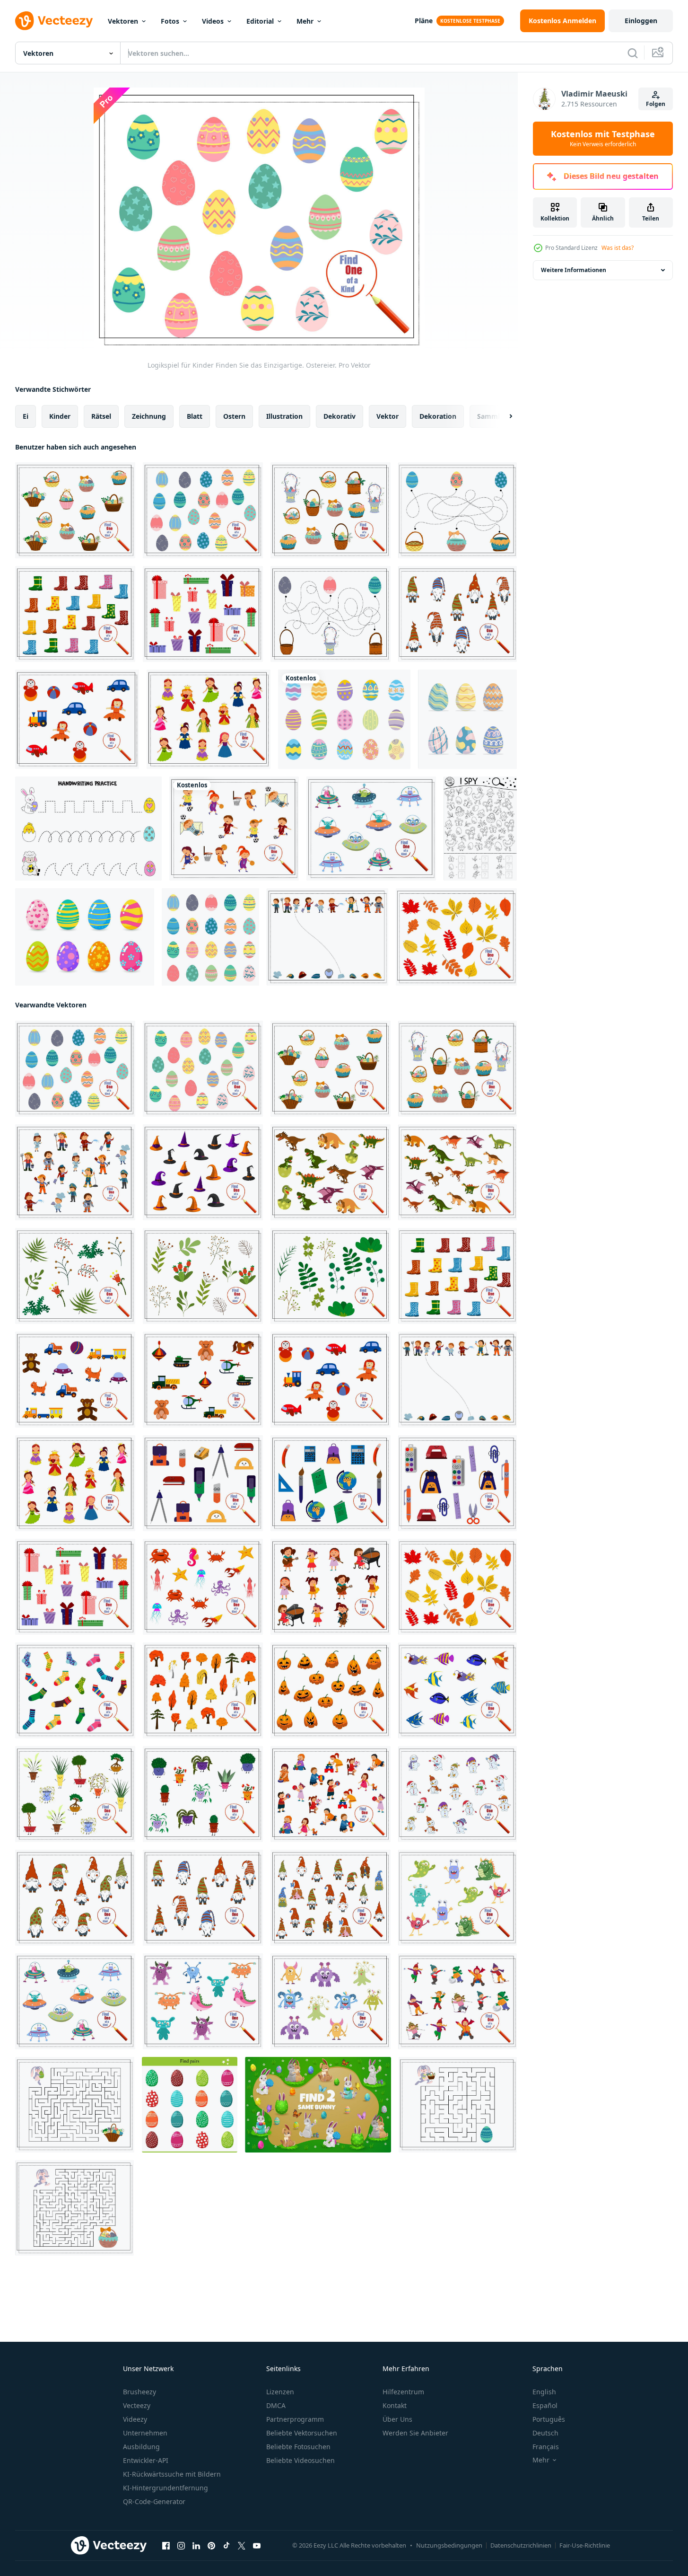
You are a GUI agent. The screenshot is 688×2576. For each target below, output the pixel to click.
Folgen (656, 104)
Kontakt (395, 2405)
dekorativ (340, 416)
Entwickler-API (146, 2460)
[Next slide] (503, 416)
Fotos (170, 21)
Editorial (260, 21)
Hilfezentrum (403, 2392)
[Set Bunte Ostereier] (85, 937)
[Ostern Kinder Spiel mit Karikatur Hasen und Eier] (318, 2105)
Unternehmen (145, 2433)
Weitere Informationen (574, 270)
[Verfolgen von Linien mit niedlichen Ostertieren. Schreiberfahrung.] (88, 829)
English (544, 2392)
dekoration (438, 416)
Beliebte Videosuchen (300, 2460)
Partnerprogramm (295, 2419)
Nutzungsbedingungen (449, 2545)
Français (546, 2447)
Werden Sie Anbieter (415, 2433)
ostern (234, 416)
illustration (284, 416)
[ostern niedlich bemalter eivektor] (344, 719)
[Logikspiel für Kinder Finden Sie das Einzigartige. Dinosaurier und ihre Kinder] (331, 1172)
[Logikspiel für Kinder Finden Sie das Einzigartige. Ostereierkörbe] (75, 510)
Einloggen (641, 21)
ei (26, 416)
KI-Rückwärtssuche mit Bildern (172, 2474)
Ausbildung (141, 2447)
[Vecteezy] (54, 21)
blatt (195, 416)
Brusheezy (139, 2392)
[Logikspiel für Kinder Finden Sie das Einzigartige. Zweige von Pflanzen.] (75, 1276)
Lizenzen (280, 2392)
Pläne (424, 21)
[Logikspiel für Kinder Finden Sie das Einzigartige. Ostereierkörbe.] (331, 510)
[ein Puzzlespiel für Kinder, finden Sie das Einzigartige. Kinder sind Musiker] (331, 1587)
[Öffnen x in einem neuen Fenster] (242, 2546)
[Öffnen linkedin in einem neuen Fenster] (196, 2546)
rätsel (101, 416)
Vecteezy (137, 2405)
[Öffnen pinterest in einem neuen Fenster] (211, 2546)
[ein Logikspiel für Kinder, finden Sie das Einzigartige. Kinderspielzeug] (77, 719)
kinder (60, 416)
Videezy (135, 2419)
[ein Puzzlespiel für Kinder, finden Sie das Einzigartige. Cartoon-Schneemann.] (457, 1794)
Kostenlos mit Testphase (603, 139)
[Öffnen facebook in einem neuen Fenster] (166, 2546)
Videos (213, 21)
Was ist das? (618, 248)
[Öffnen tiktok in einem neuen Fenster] (226, 2546)
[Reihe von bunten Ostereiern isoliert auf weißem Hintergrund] (467, 719)
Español (545, 2405)
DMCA (276, 2405)
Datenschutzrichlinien (521, 2545)
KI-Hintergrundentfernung (165, 2488)
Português (549, 2419)
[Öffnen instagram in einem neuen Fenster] (181, 2546)
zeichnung (149, 416)
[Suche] (633, 53)
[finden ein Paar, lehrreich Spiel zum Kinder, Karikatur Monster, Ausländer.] (371, 829)
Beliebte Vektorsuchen (302, 2433)
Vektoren (123, 21)
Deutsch (545, 2433)
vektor (388, 416)
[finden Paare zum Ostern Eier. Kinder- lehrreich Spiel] (190, 2105)
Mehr (305, 21)
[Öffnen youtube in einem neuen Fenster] (257, 2546)
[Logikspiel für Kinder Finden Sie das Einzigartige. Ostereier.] (203, 510)
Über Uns (397, 2419)
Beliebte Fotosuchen (298, 2447)
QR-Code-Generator (154, 2501)
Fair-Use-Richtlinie (585, 2545)
